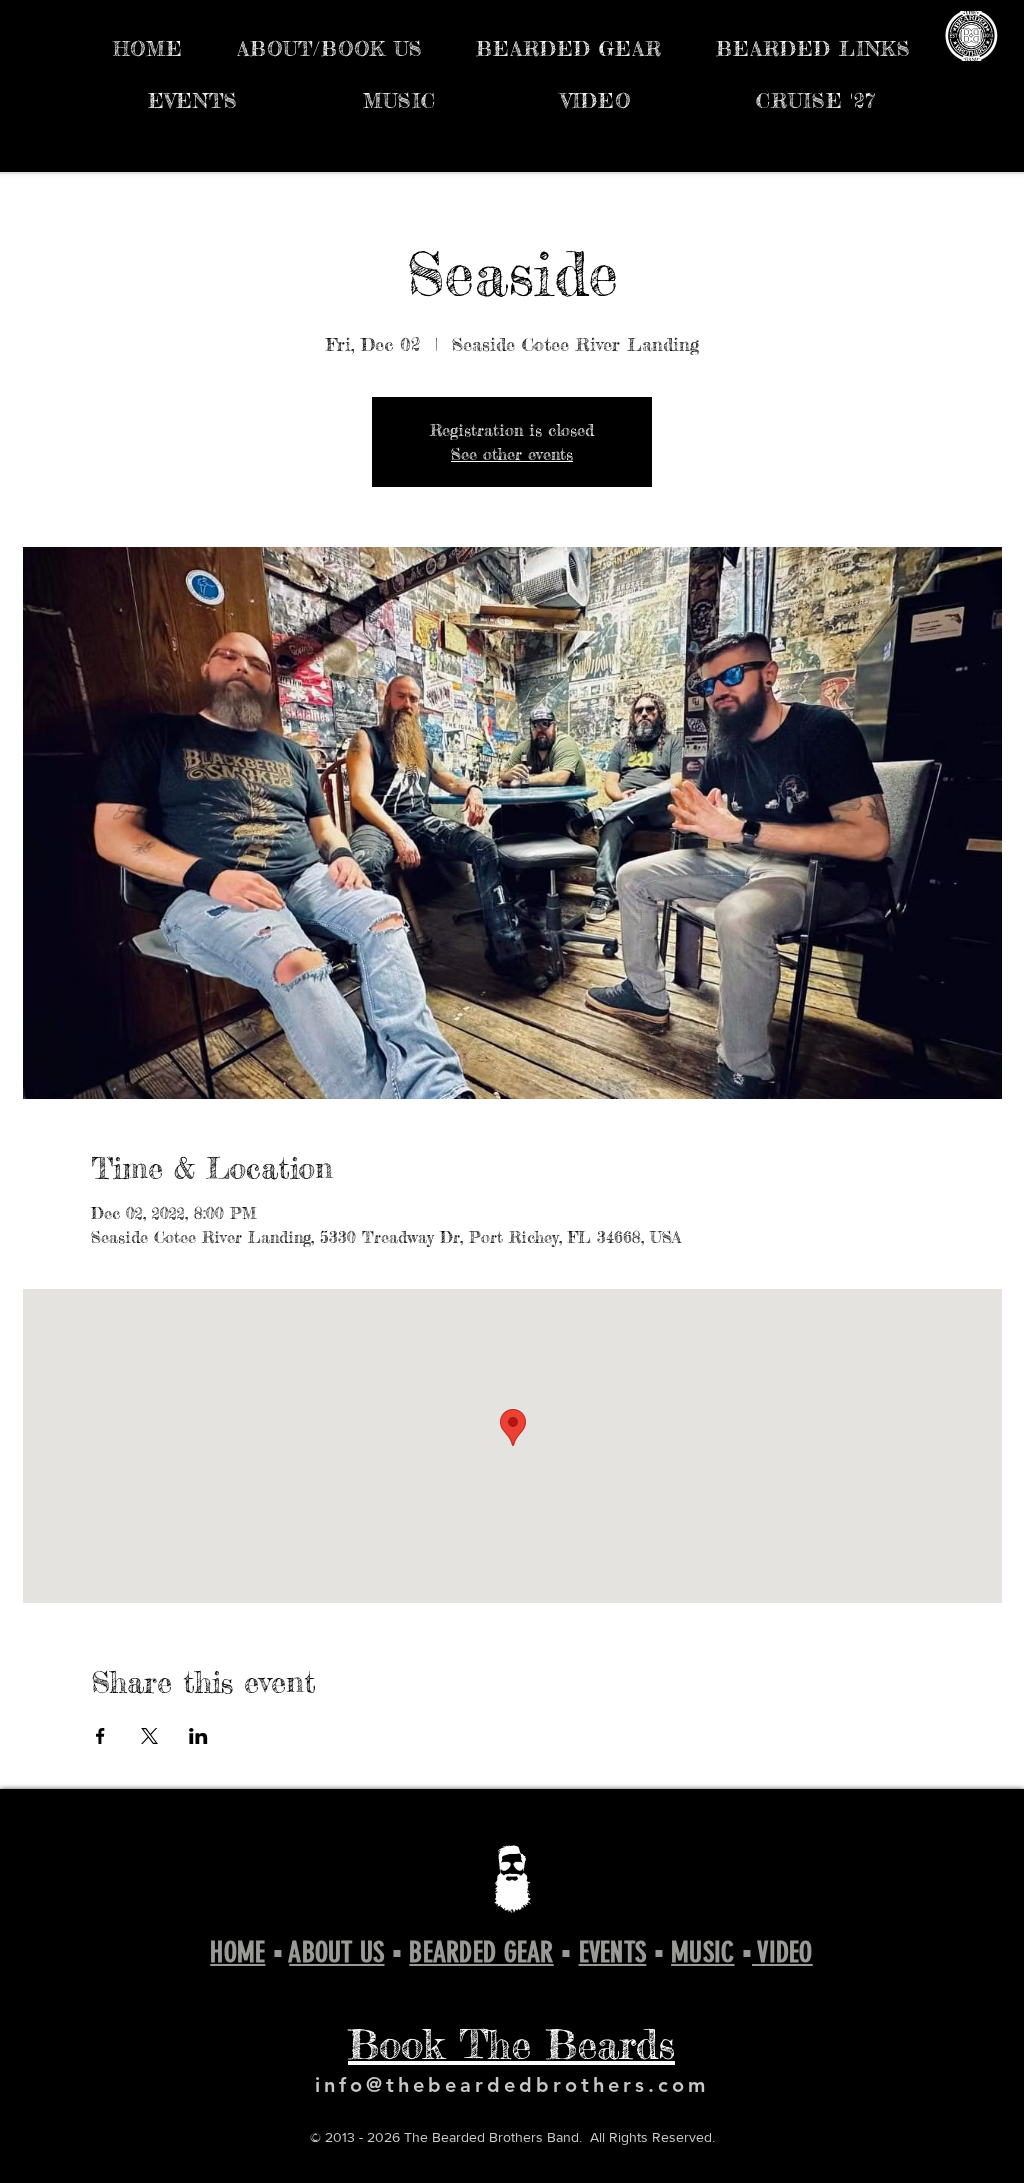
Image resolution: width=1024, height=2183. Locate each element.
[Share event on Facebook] (100, 1736)
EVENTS (613, 1952)
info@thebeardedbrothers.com (512, 2085)
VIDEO (782, 1952)
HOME (237, 1952)
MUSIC (702, 1952)
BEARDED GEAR (481, 1952)
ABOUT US (336, 1952)
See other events (512, 454)
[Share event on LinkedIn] (198, 1736)
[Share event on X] (149, 1736)
